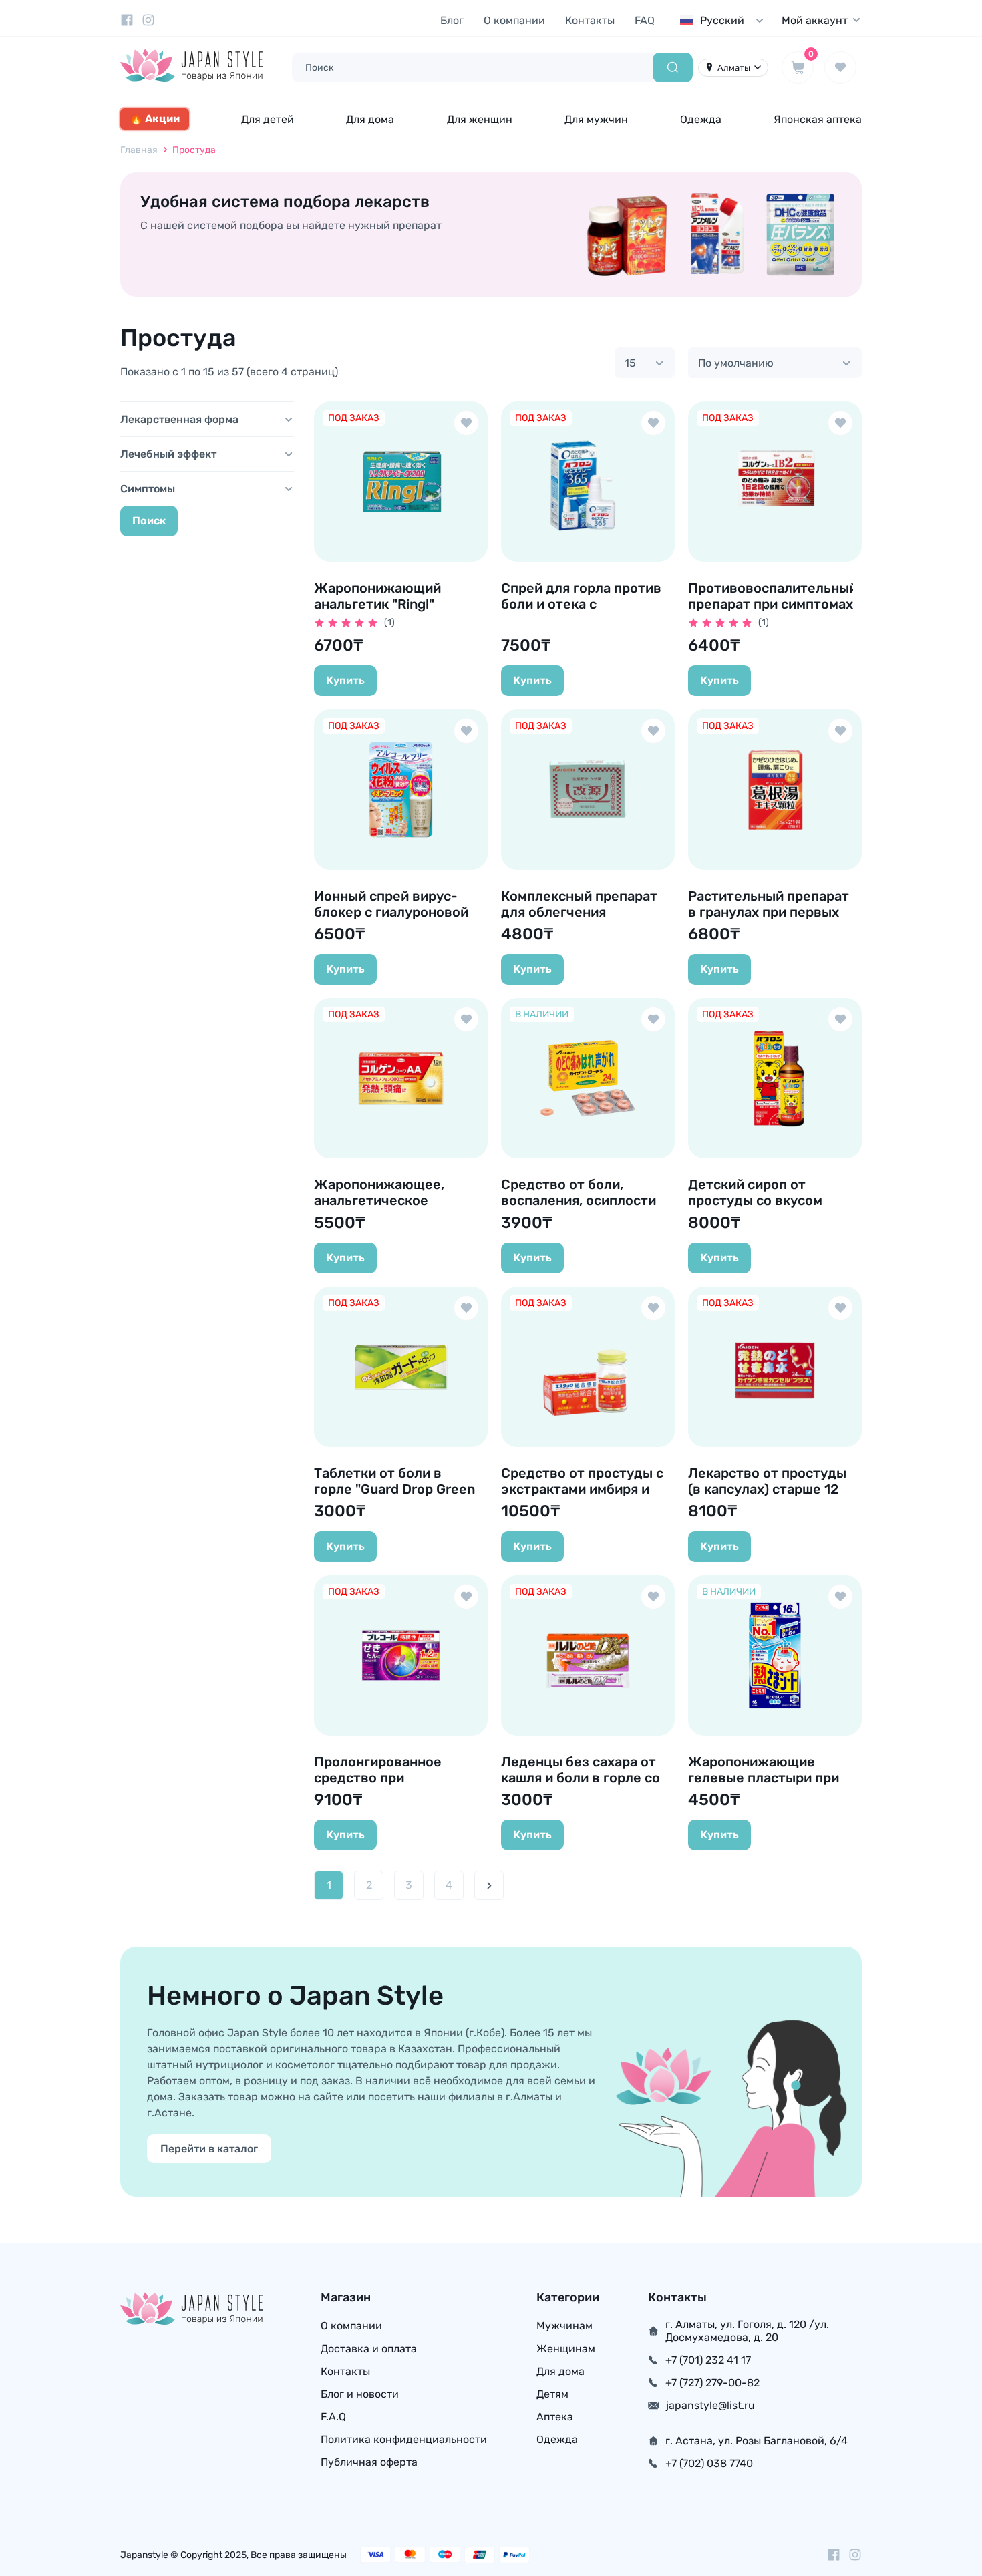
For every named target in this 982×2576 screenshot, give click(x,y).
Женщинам (566, 2349)
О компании (514, 20)
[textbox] (725, 20)
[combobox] (725, 20)
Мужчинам (564, 2326)
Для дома (370, 119)
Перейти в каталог (209, 2149)
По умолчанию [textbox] (736, 363)
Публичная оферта (369, 2462)
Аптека (555, 2417)
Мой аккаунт (815, 20)
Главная (139, 150)
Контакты (590, 20)
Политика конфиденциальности (404, 2439)
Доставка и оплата (369, 2349)
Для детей (268, 119)
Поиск (149, 521)
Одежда (701, 119)
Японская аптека (818, 119)
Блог (452, 20)
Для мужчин (596, 119)
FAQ (645, 20)
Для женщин (480, 119)
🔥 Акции (155, 119)
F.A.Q (333, 2417)
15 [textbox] (630, 363)
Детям (552, 2394)
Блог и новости (360, 2394)
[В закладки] (466, 423)
